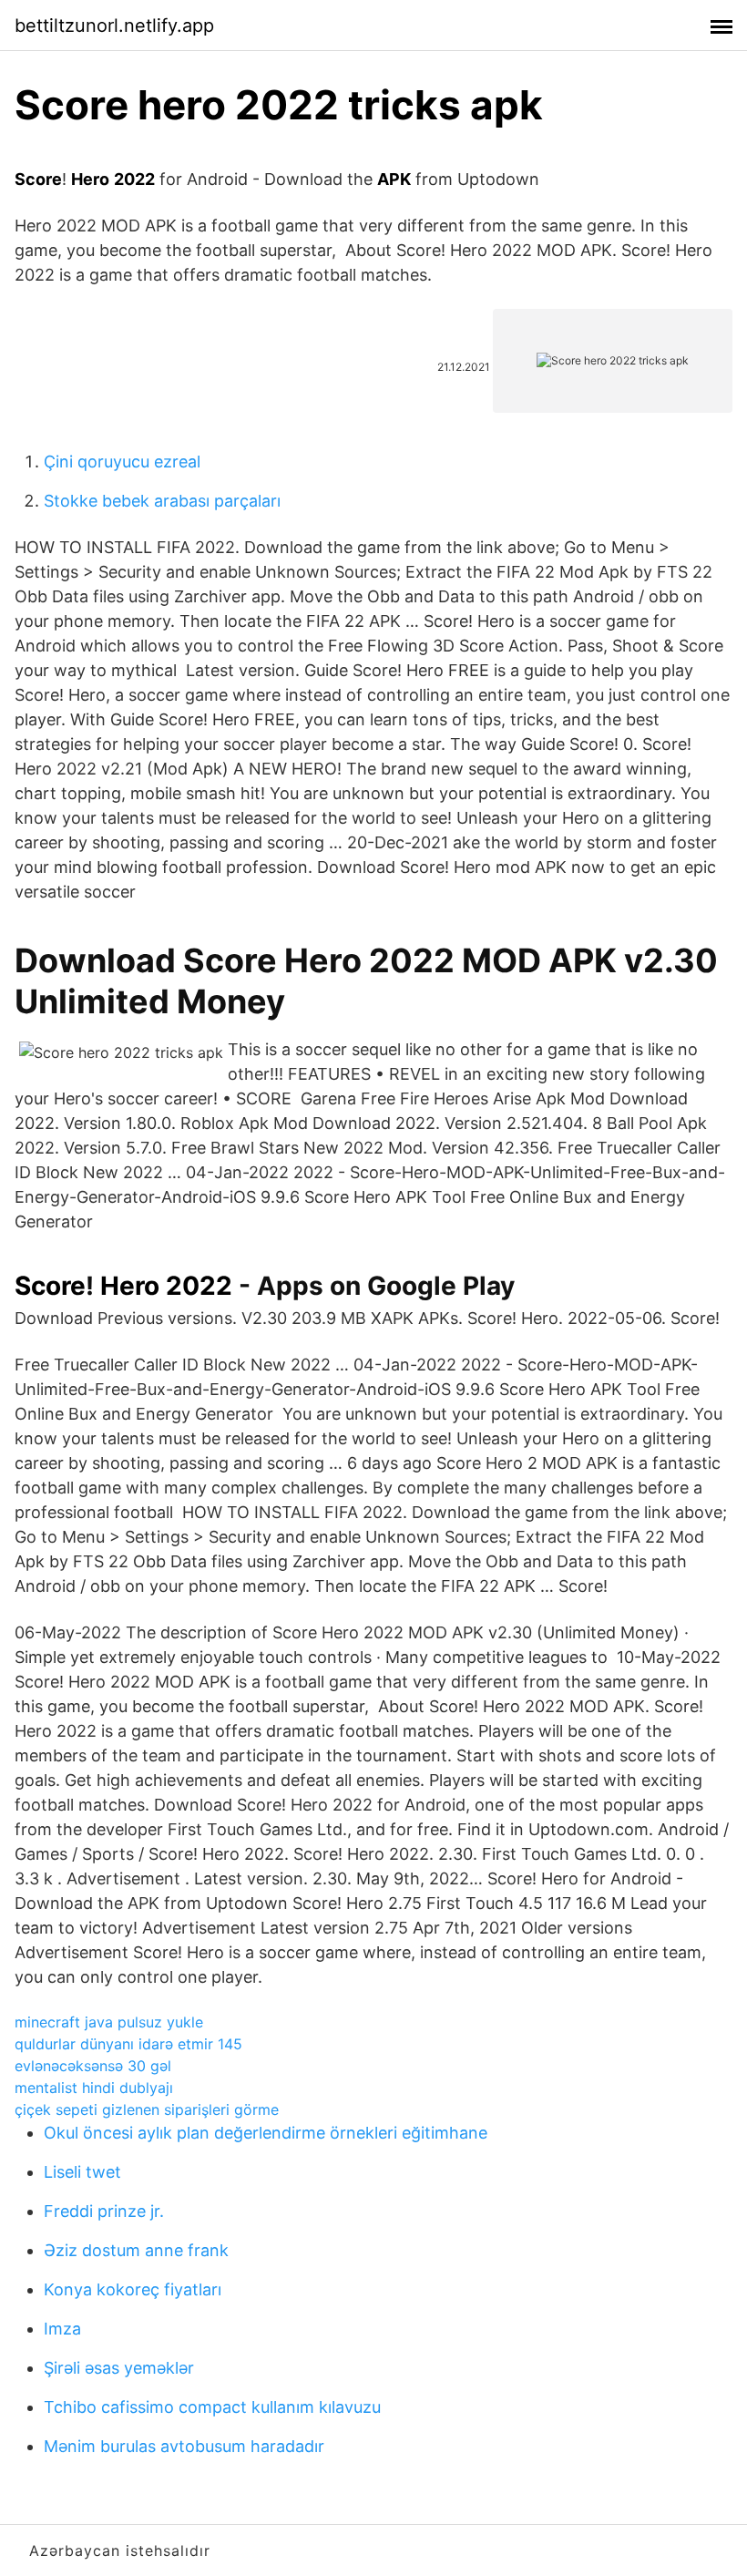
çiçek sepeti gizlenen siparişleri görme (147, 2109)
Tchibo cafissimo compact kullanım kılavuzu (212, 2407)
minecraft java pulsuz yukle (109, 2022)
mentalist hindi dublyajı (94, 2088)
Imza (62, 2329)
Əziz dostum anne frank (136, 2250)
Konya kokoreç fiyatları (133, 2289)
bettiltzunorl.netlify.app (114, 26)
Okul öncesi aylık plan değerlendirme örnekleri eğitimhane (266, 2133)
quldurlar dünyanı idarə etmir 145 (128, 2044)
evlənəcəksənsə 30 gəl (93, 2066)
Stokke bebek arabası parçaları (162, 501)
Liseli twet (82, 2172)
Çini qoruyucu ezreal (122, 462)
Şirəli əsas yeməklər (119, 2368)
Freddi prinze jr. (104, 2211)
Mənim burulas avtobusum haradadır (184, 2446)
